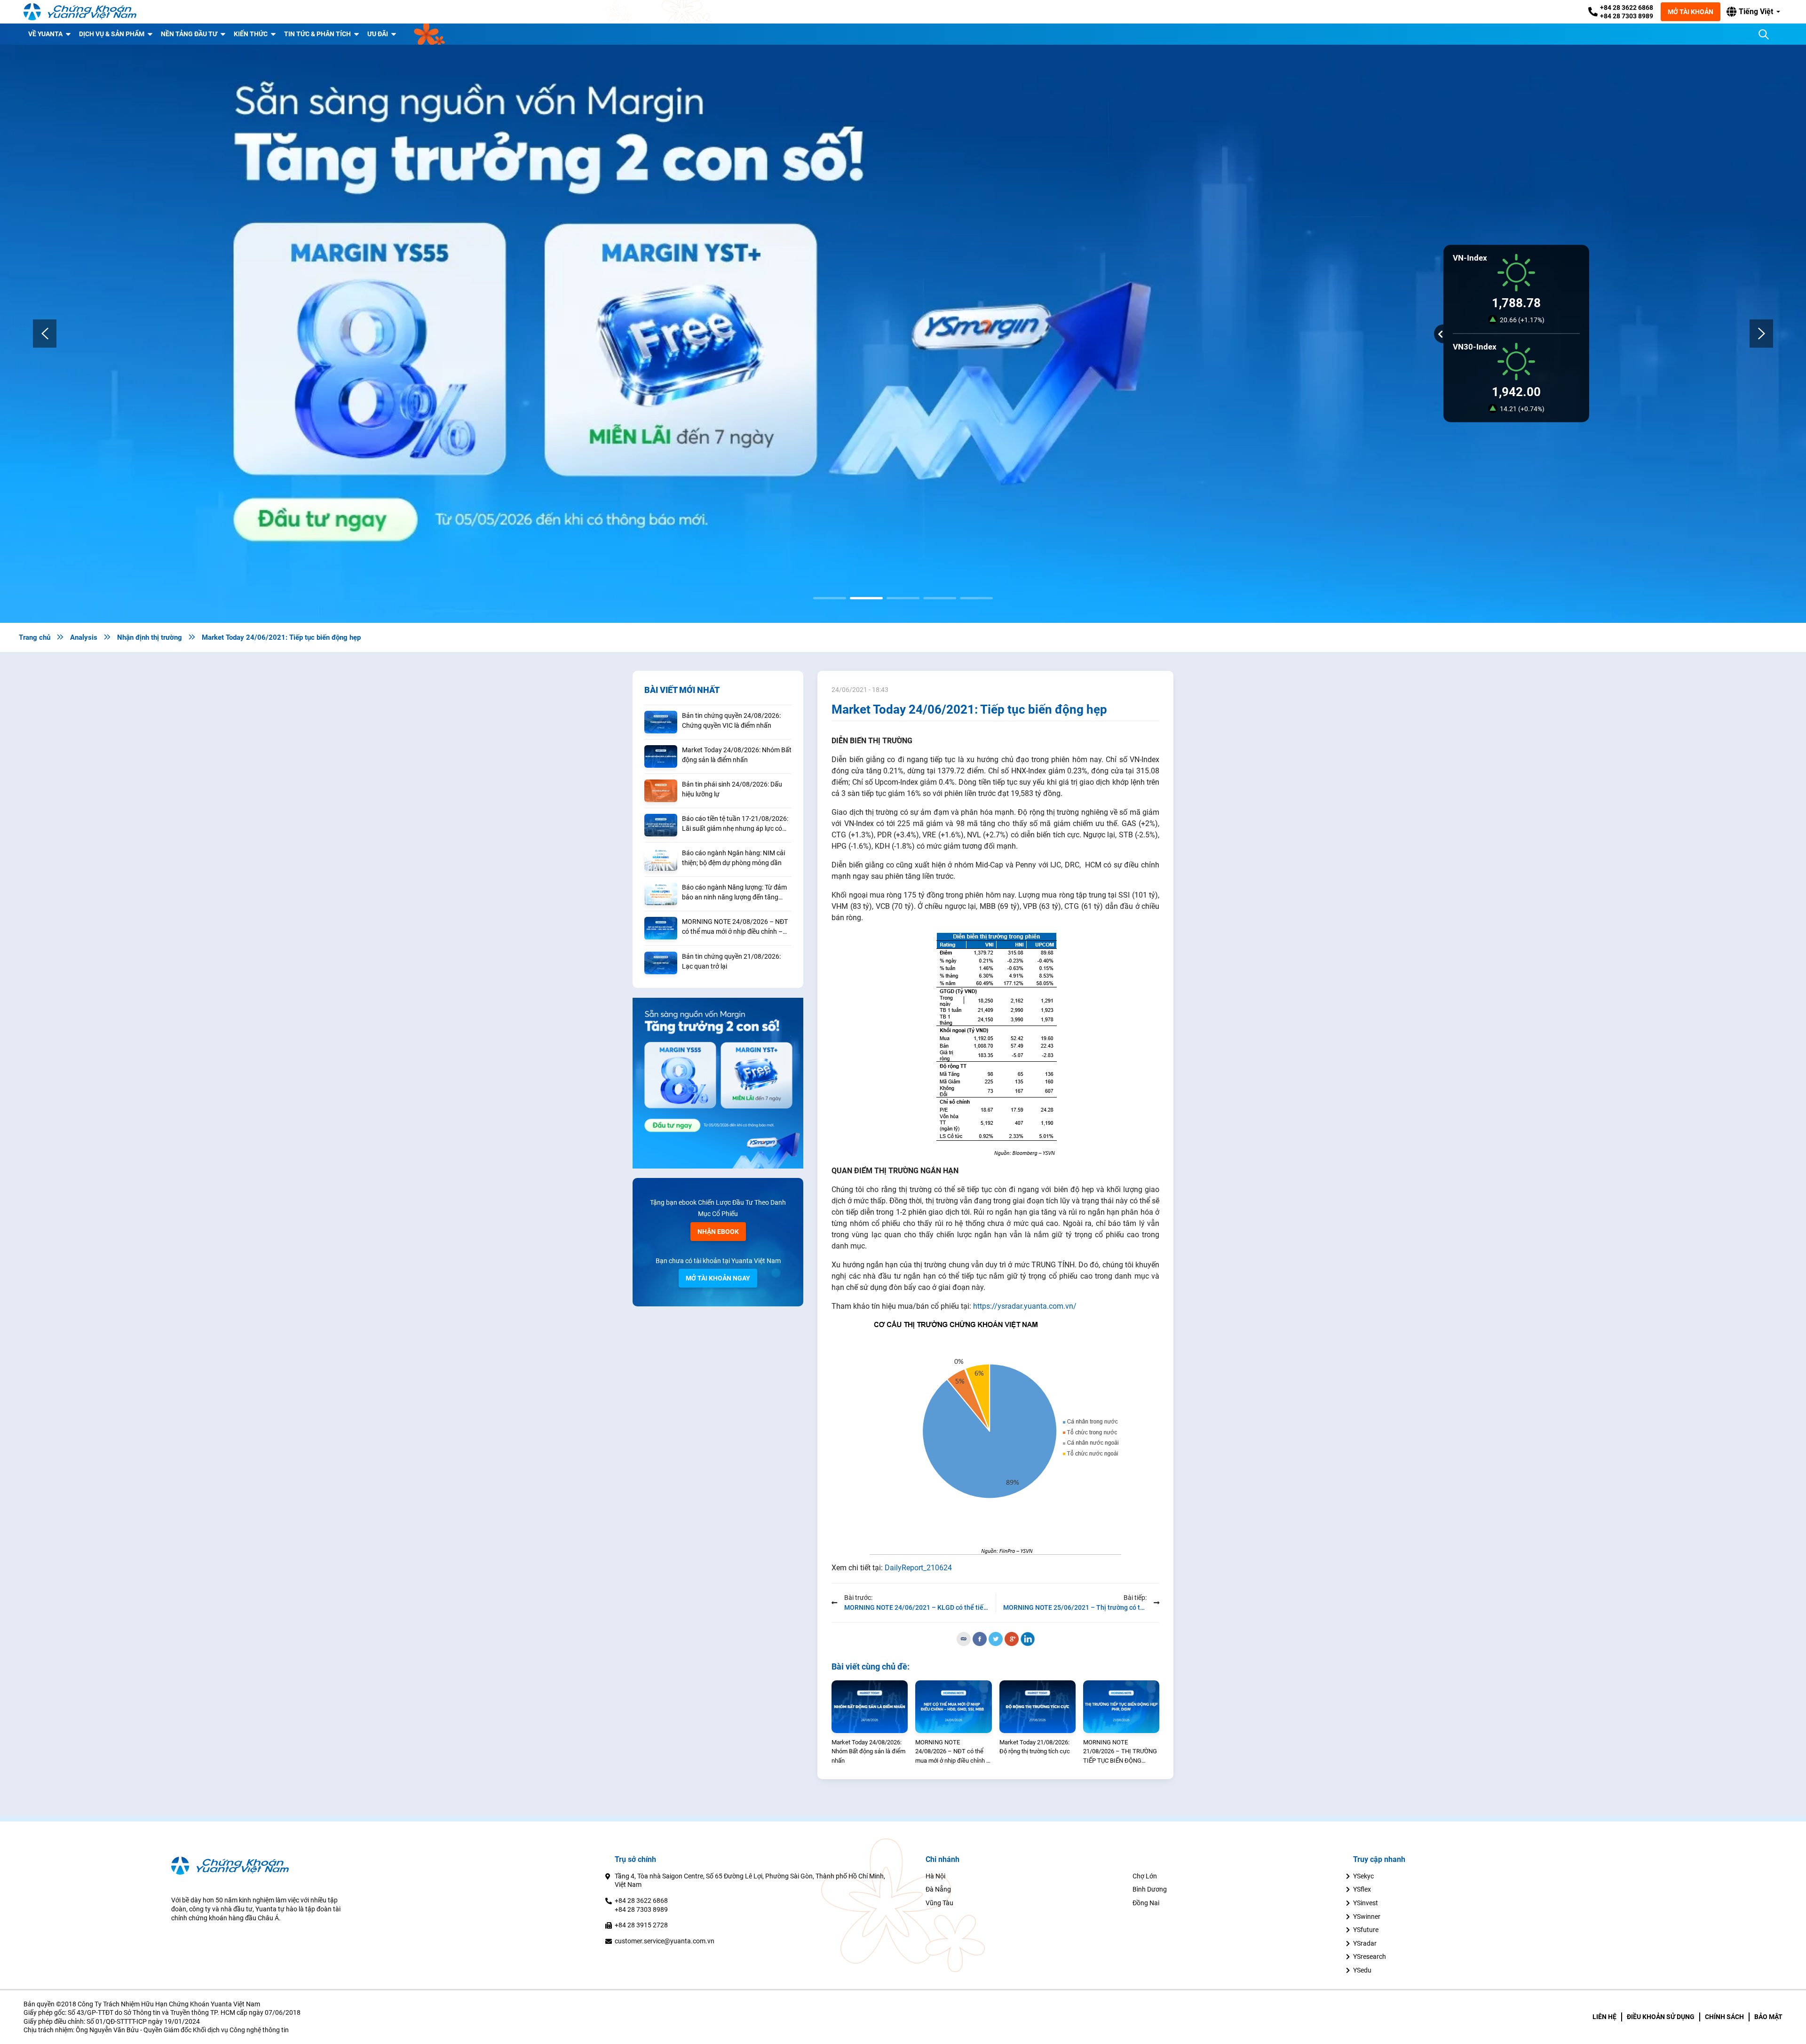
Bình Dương (1150, 1889)
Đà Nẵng (938, 1889)
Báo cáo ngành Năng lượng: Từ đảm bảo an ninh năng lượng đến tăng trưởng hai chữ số (734, 893)
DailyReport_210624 (918, 1568)
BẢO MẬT (1768, 2017)
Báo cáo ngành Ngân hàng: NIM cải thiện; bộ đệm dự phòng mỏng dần (733, 858)
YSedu (1362, 1970)
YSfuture (1366, 1930)
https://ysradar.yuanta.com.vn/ (1025, 1306)
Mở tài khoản (1691, 12)
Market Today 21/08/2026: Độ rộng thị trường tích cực (1035, 1747)
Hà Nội (935, 1876)
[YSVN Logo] (80, 12)
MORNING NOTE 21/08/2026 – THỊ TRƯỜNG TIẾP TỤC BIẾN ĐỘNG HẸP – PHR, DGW (1120, 1752)
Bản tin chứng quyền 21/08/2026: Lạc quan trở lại (731, 961)
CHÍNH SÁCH (1724, 2017)
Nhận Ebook (718, 1232)
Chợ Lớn (1145, 1876)
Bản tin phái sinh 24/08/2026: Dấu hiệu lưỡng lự (732, 789)
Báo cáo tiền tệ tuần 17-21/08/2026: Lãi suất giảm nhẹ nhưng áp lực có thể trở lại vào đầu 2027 (735, 824)
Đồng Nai (1146, 1903)
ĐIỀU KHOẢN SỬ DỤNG (1661, 2017)
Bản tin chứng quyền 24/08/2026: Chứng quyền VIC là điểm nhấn (731, 720)
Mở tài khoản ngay (718, 1278)
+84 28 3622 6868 (1627, 8)
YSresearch (1370, 1957)
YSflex (1362, 1889)
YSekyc (1363, 1876)
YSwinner (1367, 1917)
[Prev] (45, 334)
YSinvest (1366, 1903)
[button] (1753, 12)
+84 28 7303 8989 (1627, 16)
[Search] (1764, 34)
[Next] (1761, 334)
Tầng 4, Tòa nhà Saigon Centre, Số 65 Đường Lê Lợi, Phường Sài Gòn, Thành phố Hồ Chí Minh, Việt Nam (750, 1881)
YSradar (1365, 1943)
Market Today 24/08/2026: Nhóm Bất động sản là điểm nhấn (737, 755)
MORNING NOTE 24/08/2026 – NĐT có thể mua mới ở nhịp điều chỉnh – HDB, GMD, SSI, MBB (735, 927)
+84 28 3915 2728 (641, 1925)
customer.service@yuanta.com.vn (665, 1941)
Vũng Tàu (939, 1903)
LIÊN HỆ (1604, 2017)
